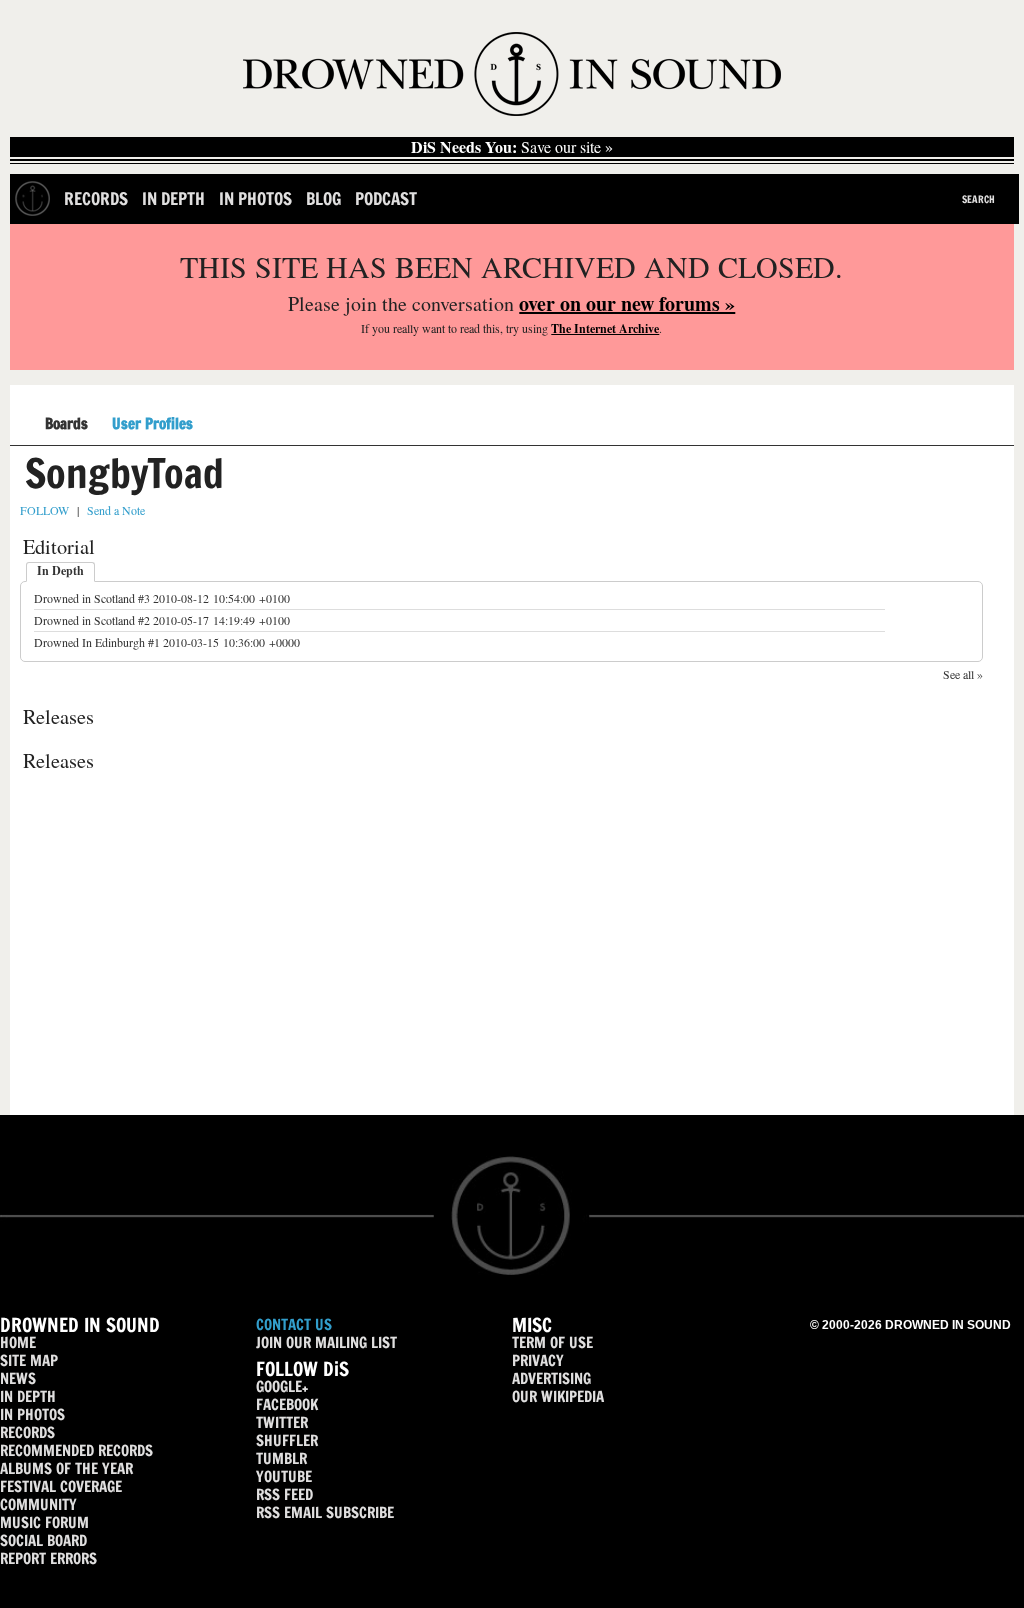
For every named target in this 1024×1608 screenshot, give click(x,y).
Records (96, 198)
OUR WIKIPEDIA (558, 1396)
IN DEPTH (28, 1396)
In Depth (173, 198)
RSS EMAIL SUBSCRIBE (325, 1512)
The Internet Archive (605, 328)
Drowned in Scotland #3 (92, 598)
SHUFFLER (287, 1440)
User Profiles (152, 424)
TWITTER (282, 1422)
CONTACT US (294, 1324)
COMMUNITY (38, 1504)
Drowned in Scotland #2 (92, 620)
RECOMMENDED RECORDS (76, 1450)
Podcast (386, 198)
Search (978, 199)
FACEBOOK (287, 1404)
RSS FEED (284, 1494)
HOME (18, 1342)
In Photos (255, 198)
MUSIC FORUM (44, 1522)
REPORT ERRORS (48, 1558)
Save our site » (512, 147)
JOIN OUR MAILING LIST (326, 1342)
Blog (323, 198)
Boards (66, 424)
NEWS (18, 1378)
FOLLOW (44, 510)
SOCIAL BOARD (43, 1540)
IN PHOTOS (32, 1414)
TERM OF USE (552, 1342)
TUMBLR (281, 1458)
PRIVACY (538, 1360)
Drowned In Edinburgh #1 (97, 642)
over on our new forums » (627, 303)
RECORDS (27, 1432)
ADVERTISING (551, 1378)
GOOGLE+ (282, 1386)
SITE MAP (29, 1360)
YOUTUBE (284, 1476)
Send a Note (116, 510)
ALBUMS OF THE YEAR (66, 1468)
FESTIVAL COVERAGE (61, 1486)
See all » (963, 674)
